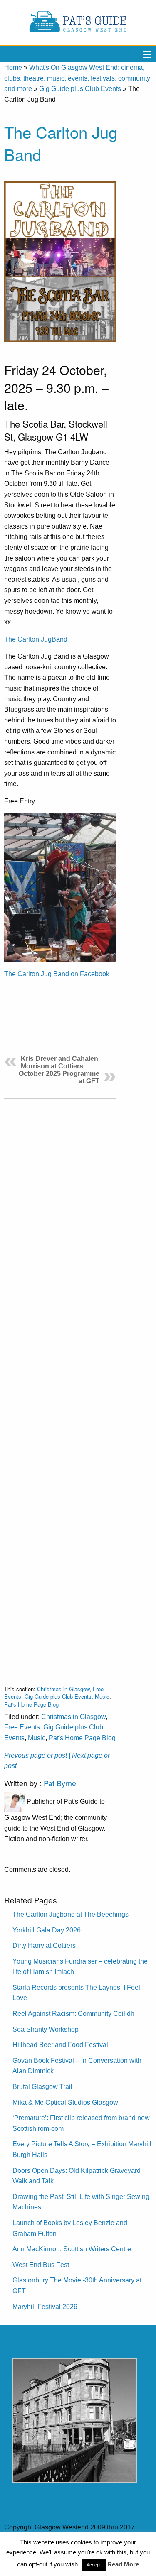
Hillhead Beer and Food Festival (60, 2045)
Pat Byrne (60, 1783)
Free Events (22, 1727)
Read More (123, 2564)
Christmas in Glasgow (63, 1689)
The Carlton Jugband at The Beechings (71, 1914)
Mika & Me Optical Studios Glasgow (65, 2102)
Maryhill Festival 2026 (45, 2307)
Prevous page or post (36, 1755)
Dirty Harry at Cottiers (44, 1945)
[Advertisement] (60, 1385)
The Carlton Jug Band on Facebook (57, 974)
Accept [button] (94, 2565)
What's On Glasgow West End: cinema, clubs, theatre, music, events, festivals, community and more (77, 78)
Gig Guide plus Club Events (80, 89)
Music (102, 1696)
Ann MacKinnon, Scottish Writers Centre (72, 2249)
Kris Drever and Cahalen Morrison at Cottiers (59, 1062)
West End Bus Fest (41, 2265)
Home (13, 67)
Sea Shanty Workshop (46, 2029)
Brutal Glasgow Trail (42, 2087)
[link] (36, 639)
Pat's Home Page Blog (31, 1704)
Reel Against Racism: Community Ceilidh (73, 2014)
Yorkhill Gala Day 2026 (47, 1930)
